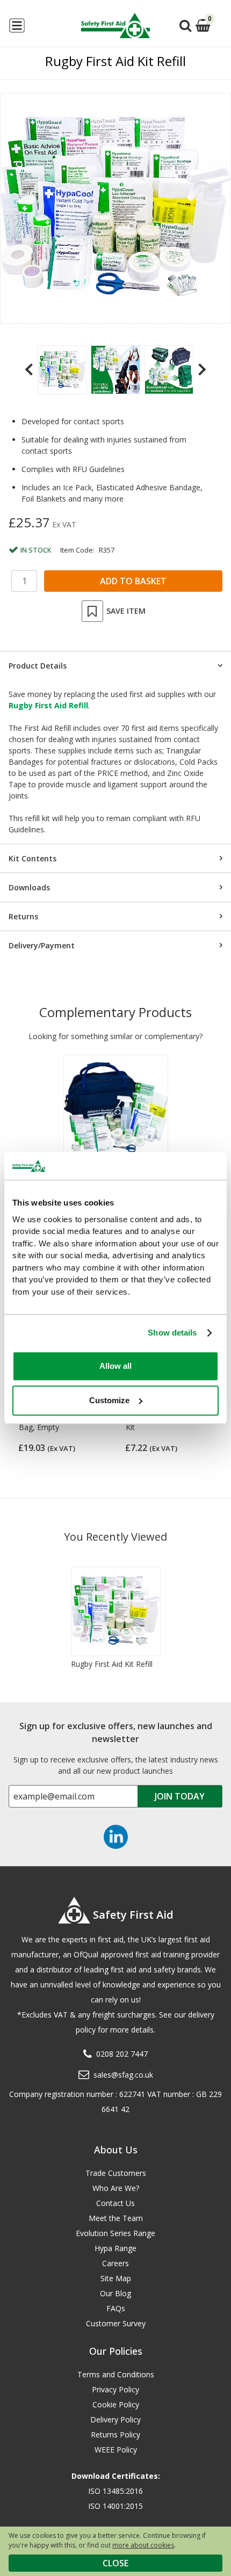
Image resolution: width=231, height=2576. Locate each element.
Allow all (115, 1366)
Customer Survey (116, 2323)
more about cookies (143, 2545)
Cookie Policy (116, 2404)
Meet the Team (116, 2218)
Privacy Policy (115, 2389)
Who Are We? (116, 2188)
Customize (109, 1400)
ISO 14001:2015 (115, 2506)
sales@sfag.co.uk (123, 2075)
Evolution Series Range (115, 2233)
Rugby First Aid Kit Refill (112, 1664)
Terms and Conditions (116, 2374)
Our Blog (115, 2293)
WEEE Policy (116, 2450)
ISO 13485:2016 (115, 2491)
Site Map (116, 2278)
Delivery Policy (115, 2419)
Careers (115, 2263)
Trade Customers (116, 2173)
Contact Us (115, 2203)
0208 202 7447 (122, 2054)
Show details (172, 1333)
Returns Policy (115, 2434)
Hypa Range (115, 2248)
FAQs (116, 2308)
